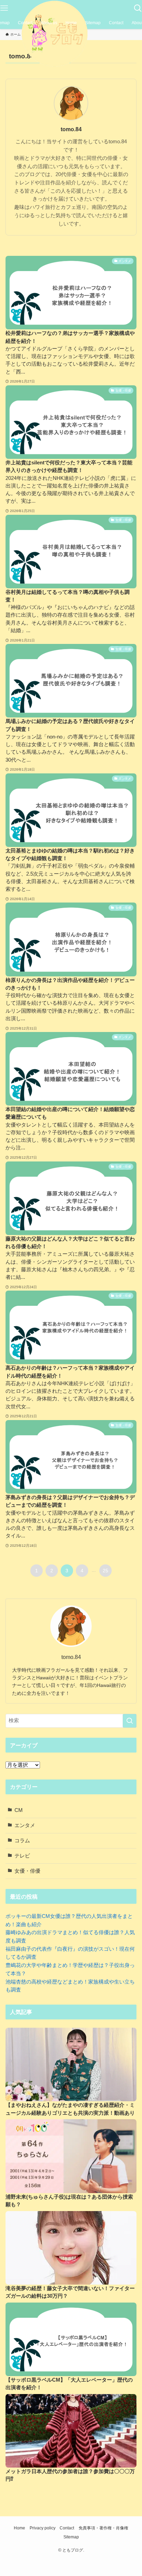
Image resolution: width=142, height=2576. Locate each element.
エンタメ (25, 1825)
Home (19, 2528)
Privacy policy (43, 2528)
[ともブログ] (71, 34)
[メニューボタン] (4, 8)
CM (19, 1810)
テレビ (22, 1856)
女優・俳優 (27, 1871)
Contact (67, 2528)
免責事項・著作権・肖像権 (103, 2528)
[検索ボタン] (138, 8)
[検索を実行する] (130, 1721)
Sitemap (71, 2537)
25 (105, 1571)
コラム (22, 1841)
